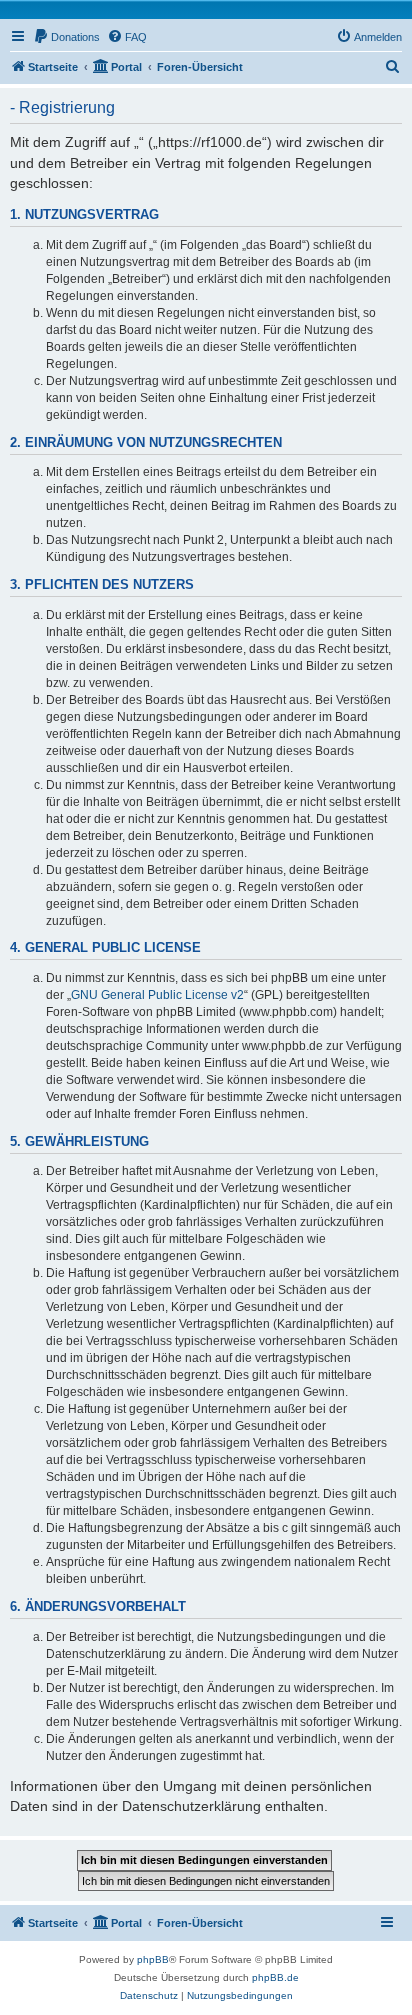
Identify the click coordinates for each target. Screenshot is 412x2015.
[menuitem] (66, 37)
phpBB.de (275, 1977)
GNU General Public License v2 (157, 995)
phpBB (153, 1959)
